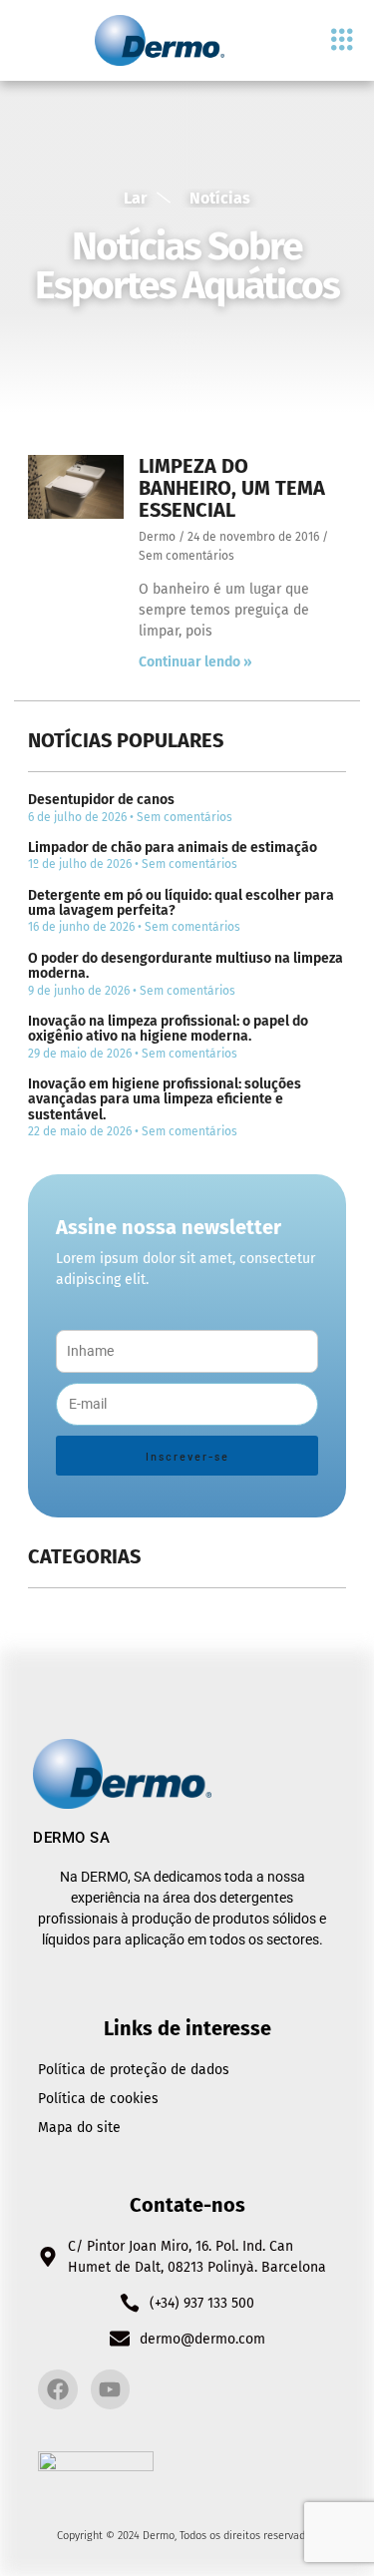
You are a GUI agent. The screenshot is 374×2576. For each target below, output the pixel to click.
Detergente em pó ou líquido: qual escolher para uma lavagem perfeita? (181, 903)
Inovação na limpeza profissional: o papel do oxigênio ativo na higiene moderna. (168, 1029)
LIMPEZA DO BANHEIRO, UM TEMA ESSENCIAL (232, 488)
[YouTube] (111, 2389)
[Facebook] (58, 2389)
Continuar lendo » (195, 662)
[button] (342, 40)
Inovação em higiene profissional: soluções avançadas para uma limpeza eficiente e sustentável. (165, 1099)
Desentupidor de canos (101, 800)
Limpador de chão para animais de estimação (173, 848)
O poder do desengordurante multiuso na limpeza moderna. (186, 966)
